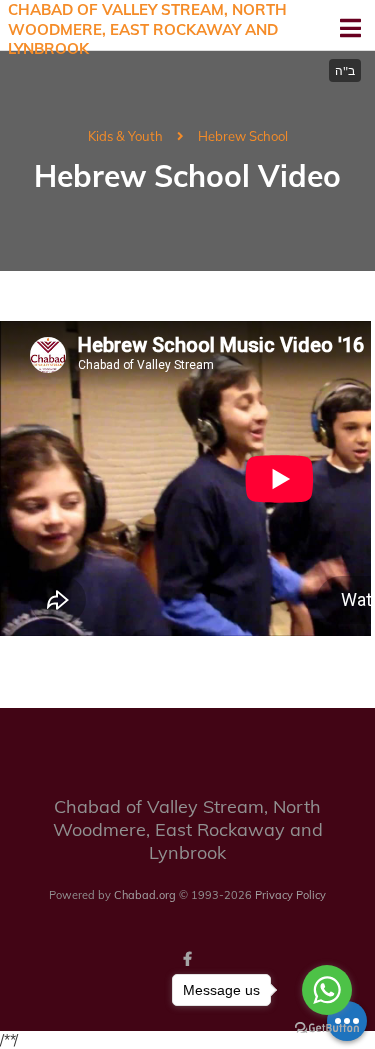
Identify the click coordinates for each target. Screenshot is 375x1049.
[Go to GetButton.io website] (327, 1028)
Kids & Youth (125, 136)
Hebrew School (243, 136)
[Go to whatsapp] (327, 990)
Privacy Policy (290, 895)
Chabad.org (145, 895)
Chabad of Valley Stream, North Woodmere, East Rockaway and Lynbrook (147, 29)
